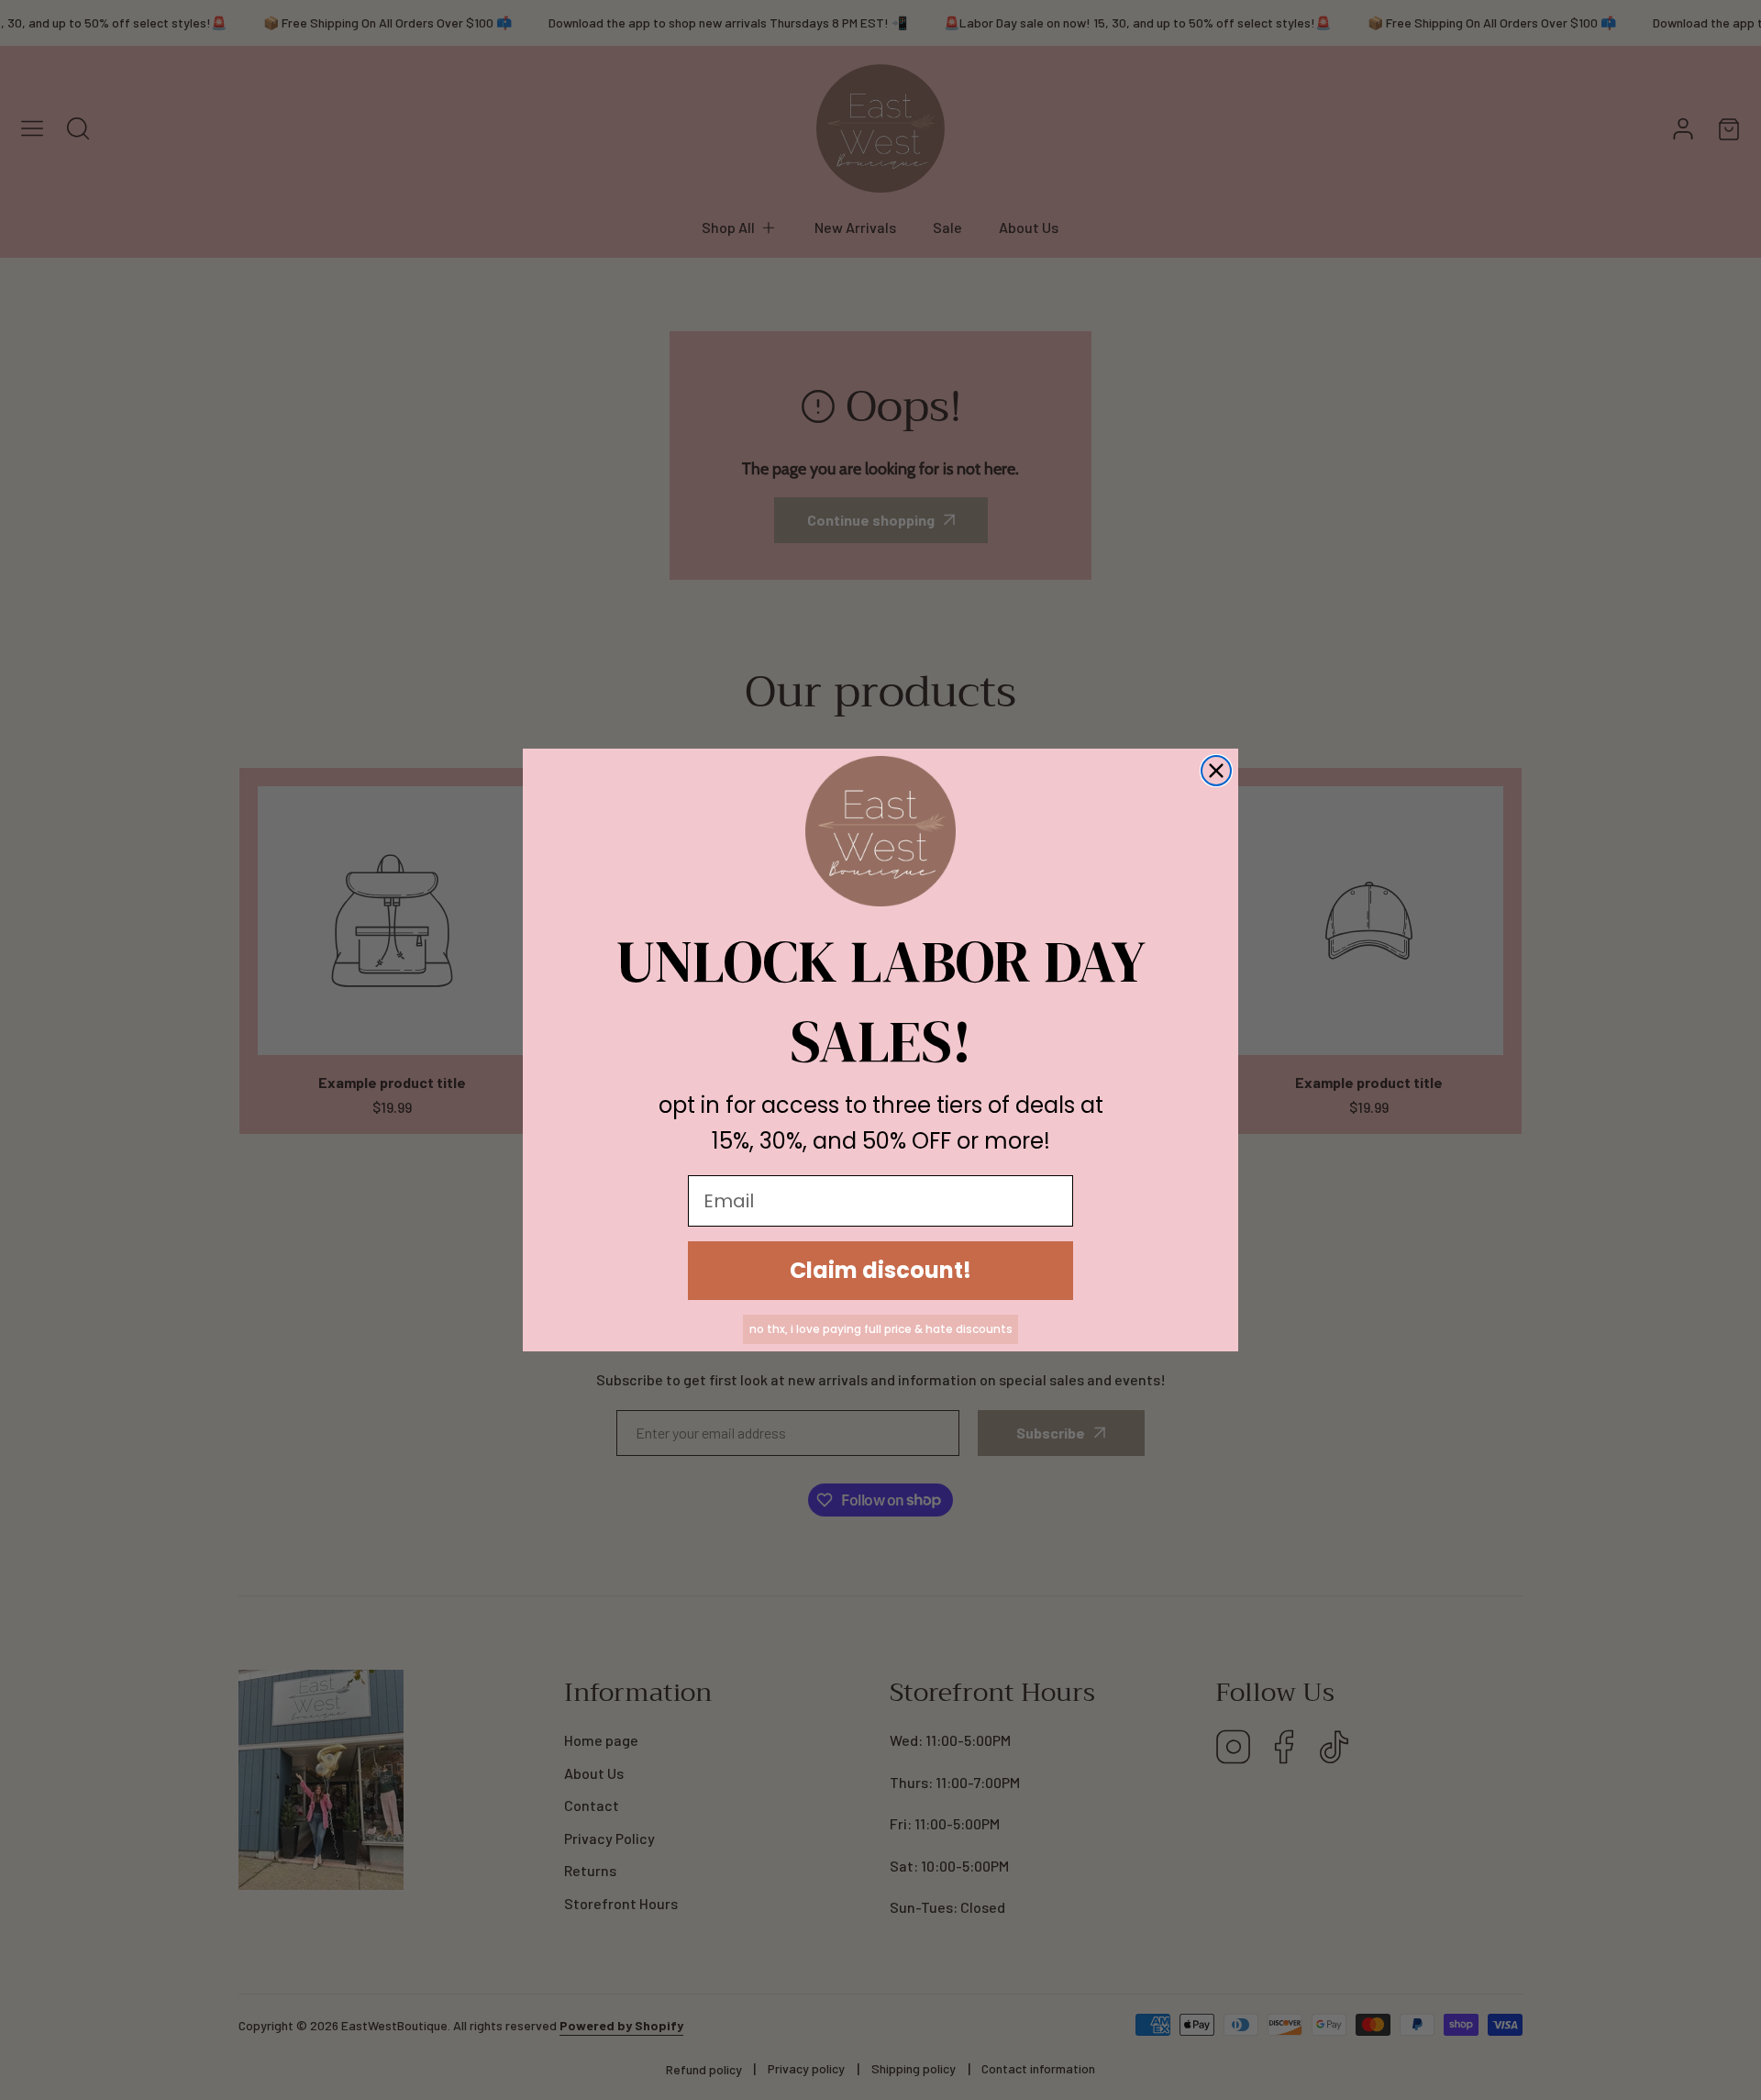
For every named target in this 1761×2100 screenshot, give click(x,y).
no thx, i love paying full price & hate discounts (881, 1329)
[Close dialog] (1216, 771)
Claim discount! (880, 1270)
